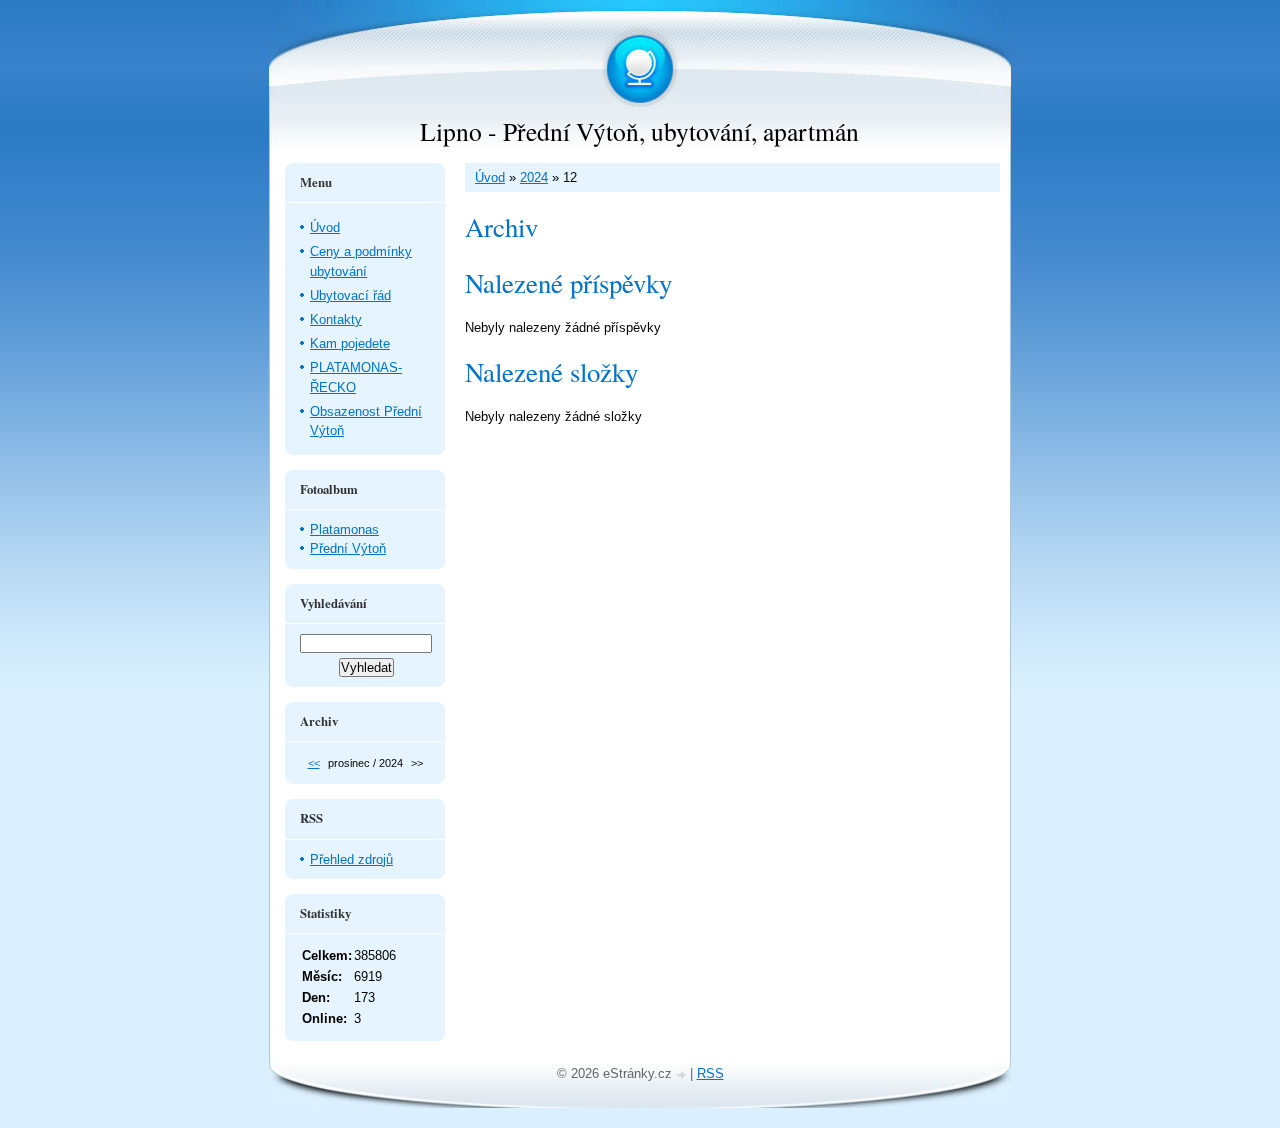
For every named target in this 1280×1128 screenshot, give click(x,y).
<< (314, 763)
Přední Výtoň (348, 548)
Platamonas (344, 529)
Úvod (490, 177)
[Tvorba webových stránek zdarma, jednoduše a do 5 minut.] (683, 1075)
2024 (534, 177)
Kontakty (336, 319)
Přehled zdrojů (351, 859)
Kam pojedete (350, 343)
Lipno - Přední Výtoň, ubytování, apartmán (639, 131)
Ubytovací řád (350, 295)
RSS (710, 1073)
